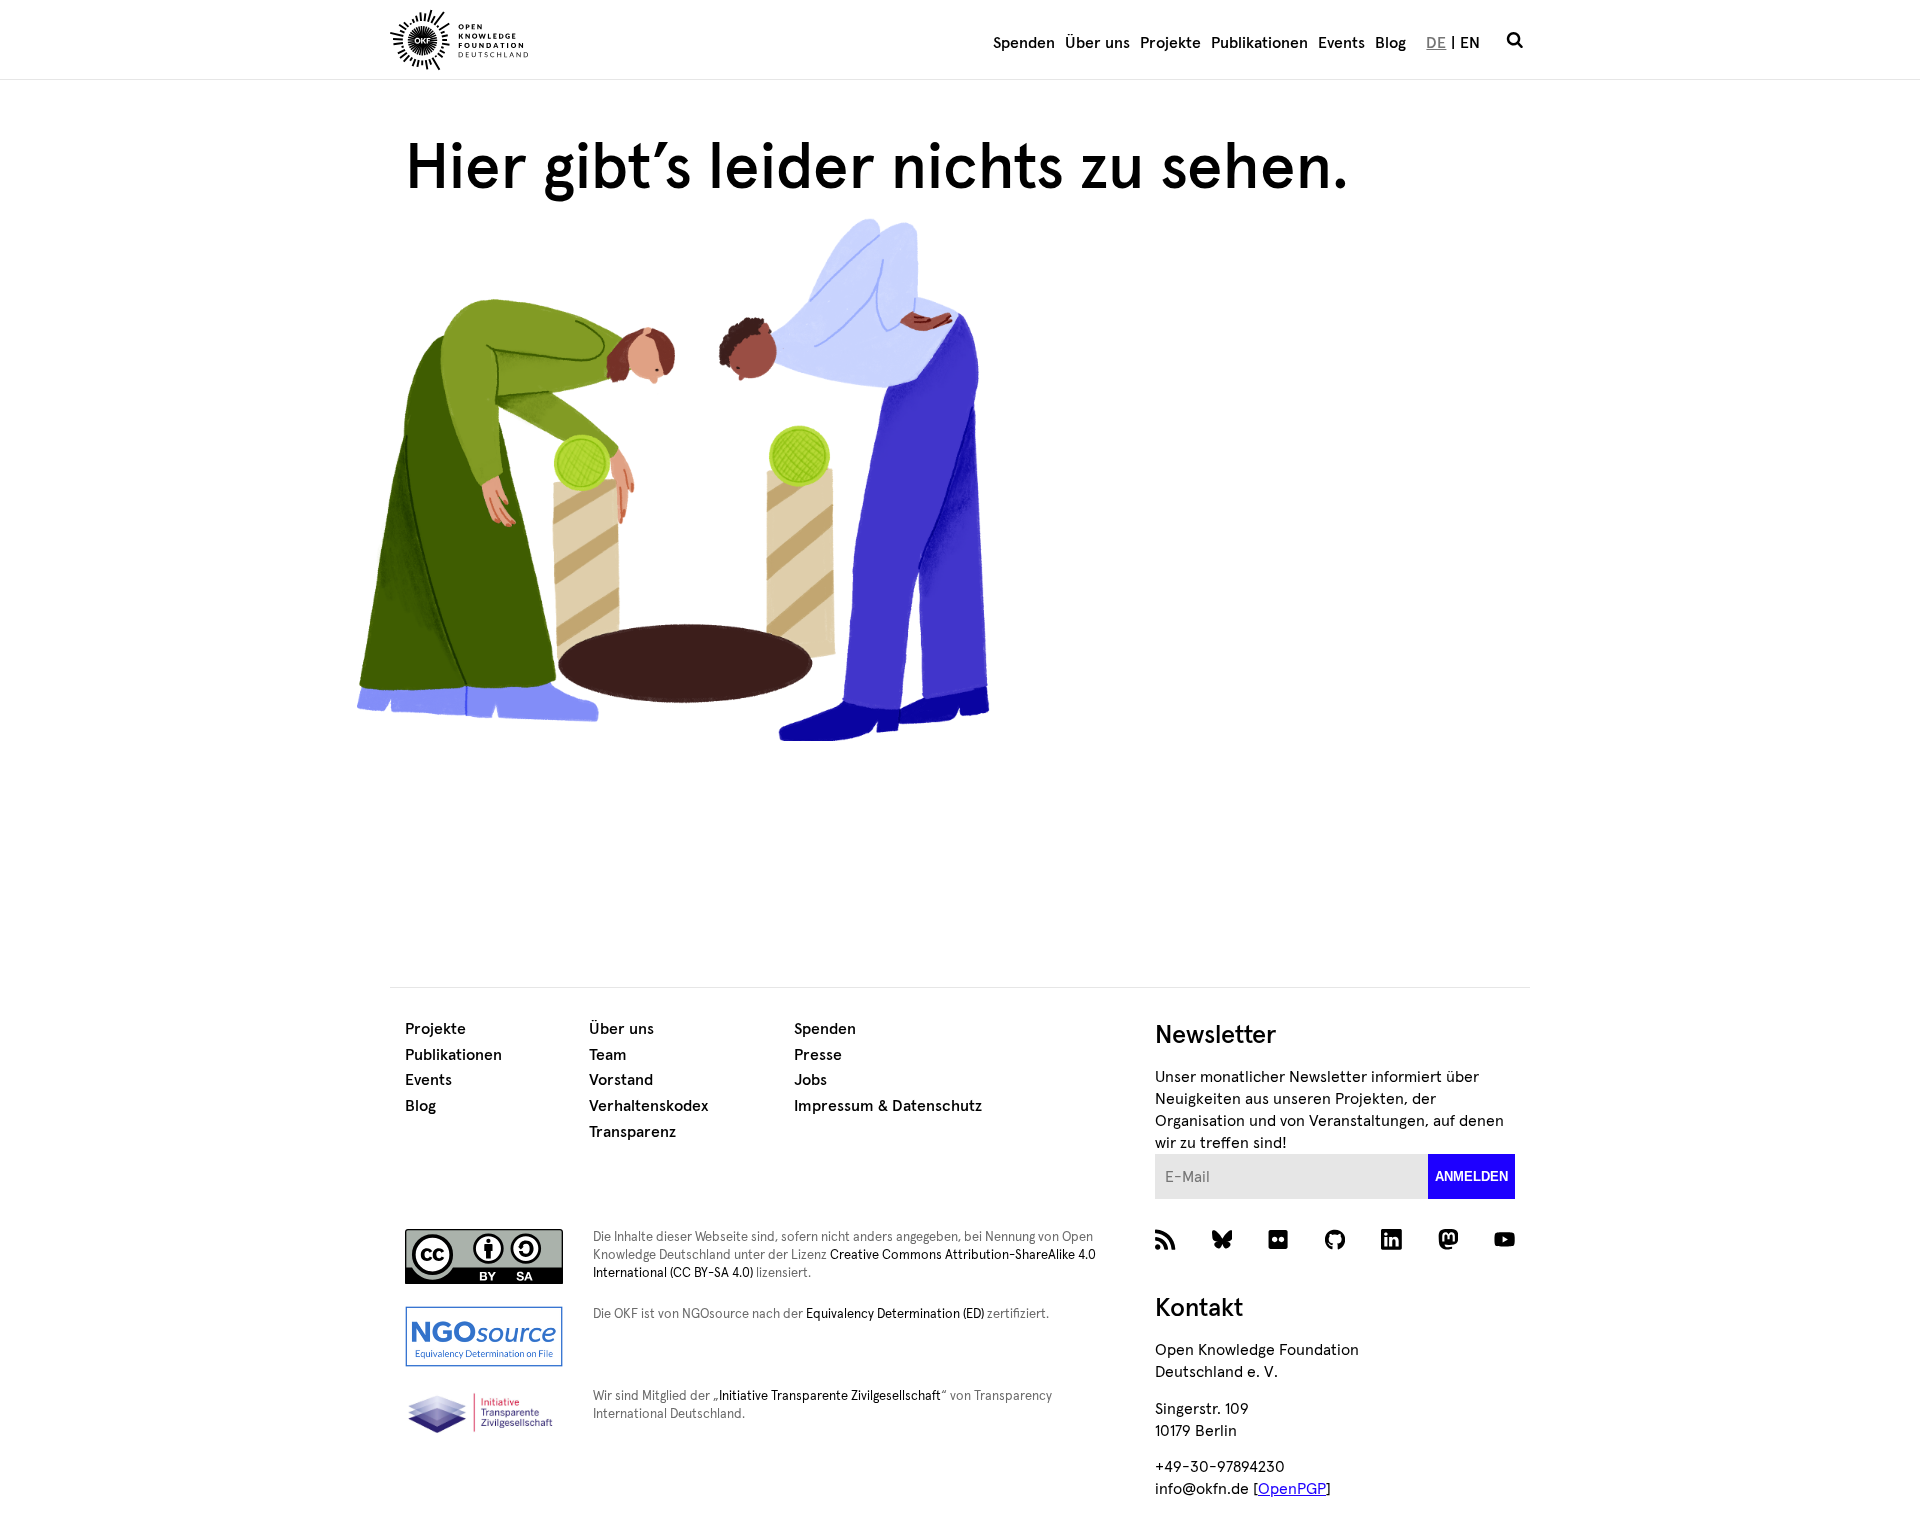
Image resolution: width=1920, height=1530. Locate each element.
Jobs (810, 1080)
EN (1470, 43)
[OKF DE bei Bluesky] (1222, 1245)
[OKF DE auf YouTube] (1504, 1245)
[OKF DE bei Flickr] (1278, 1245)
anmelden (1471, 1176)
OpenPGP (1292, 1489)
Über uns (1097, 43)
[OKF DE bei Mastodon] (1448, 1245)
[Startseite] (575, 43)
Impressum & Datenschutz (888, 1106)
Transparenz (632, 1132)
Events (1341, 43)
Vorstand (621, 1080)
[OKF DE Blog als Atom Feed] (1165, 1245)
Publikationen (1259, 43)
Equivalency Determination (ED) (895, 1314)
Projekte (1170, 43)
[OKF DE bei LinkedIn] (1391, 1245)
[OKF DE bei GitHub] (1335, 1245)
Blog (1390, 43)
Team (608, 1055)
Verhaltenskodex (648, 1106)
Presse (818, 1055)
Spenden (1024, 43)
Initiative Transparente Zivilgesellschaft (830, 1396)
